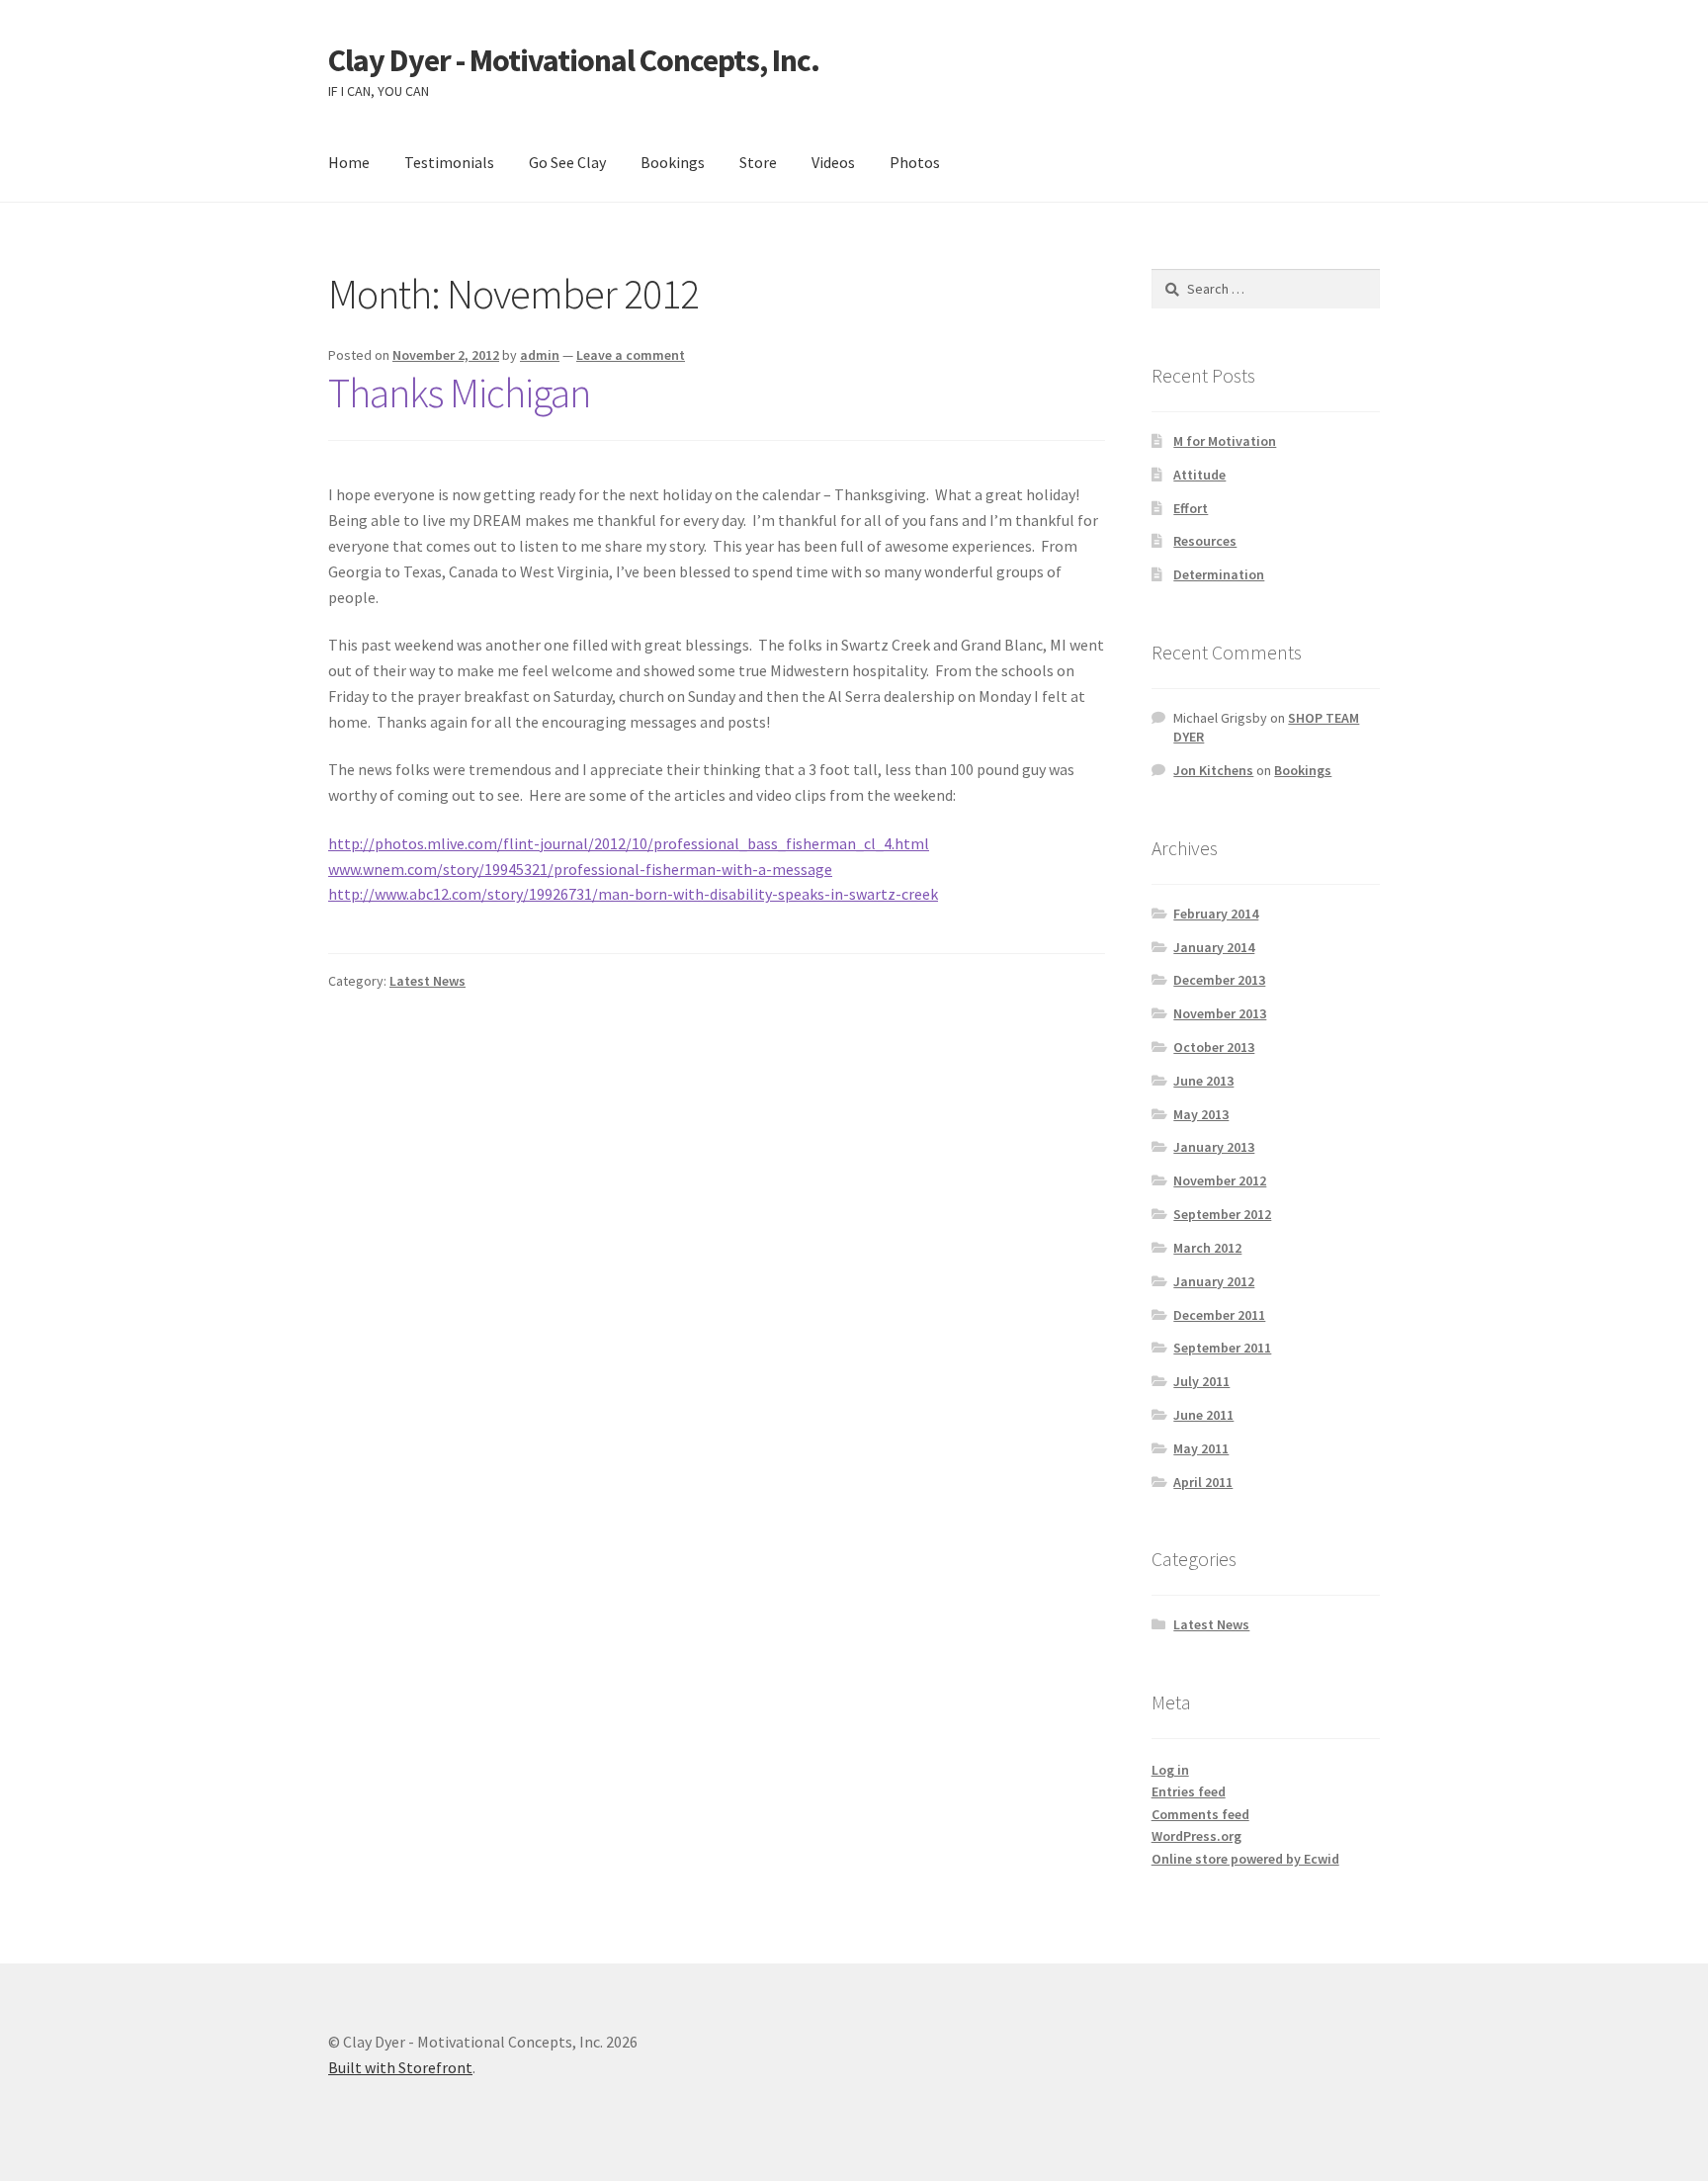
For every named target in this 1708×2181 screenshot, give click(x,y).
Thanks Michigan (459, 393)
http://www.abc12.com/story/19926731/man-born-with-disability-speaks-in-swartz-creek (633, 894)
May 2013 (1201, 1114)
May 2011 (1201, 1448)
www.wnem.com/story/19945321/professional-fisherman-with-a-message (580, 869)
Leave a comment (631, 355)
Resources (1205, 541)
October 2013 (1214, 1047)
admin (540, 355)
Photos (915, 162)
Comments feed (1200, 1814)
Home (349, 162)
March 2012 (1207, 1248)
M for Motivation (1225, 441)
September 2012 (1222, 1214)
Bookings (673, 162)
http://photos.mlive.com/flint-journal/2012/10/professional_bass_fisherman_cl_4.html (629, 843)
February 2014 (1216, 914)
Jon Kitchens (1213, 770)
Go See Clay (567, 162)
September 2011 (1222, 1348)
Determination (1219, 574)
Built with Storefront (400, 2067)
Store (758, 162)
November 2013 (1220, 1013)
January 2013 (1214, 1147)
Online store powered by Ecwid (1245, 1859)
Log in (1170, 1770)
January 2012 (1214, 1281)
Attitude (1199, 475)
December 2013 (1219, 980)
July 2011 (1201, 1381)
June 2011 (1203, 1415)
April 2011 (1203, 1482)
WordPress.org (1196, 1836)
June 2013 (1203, 1081)
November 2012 (1220, 1180)
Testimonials (449, 162)
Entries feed (1189, 1791)
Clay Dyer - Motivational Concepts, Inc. (574, 60)
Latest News (427, 981)
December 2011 (1219, 1315)
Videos (833, 162)
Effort (1191, 508)
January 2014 (1214, 947)
